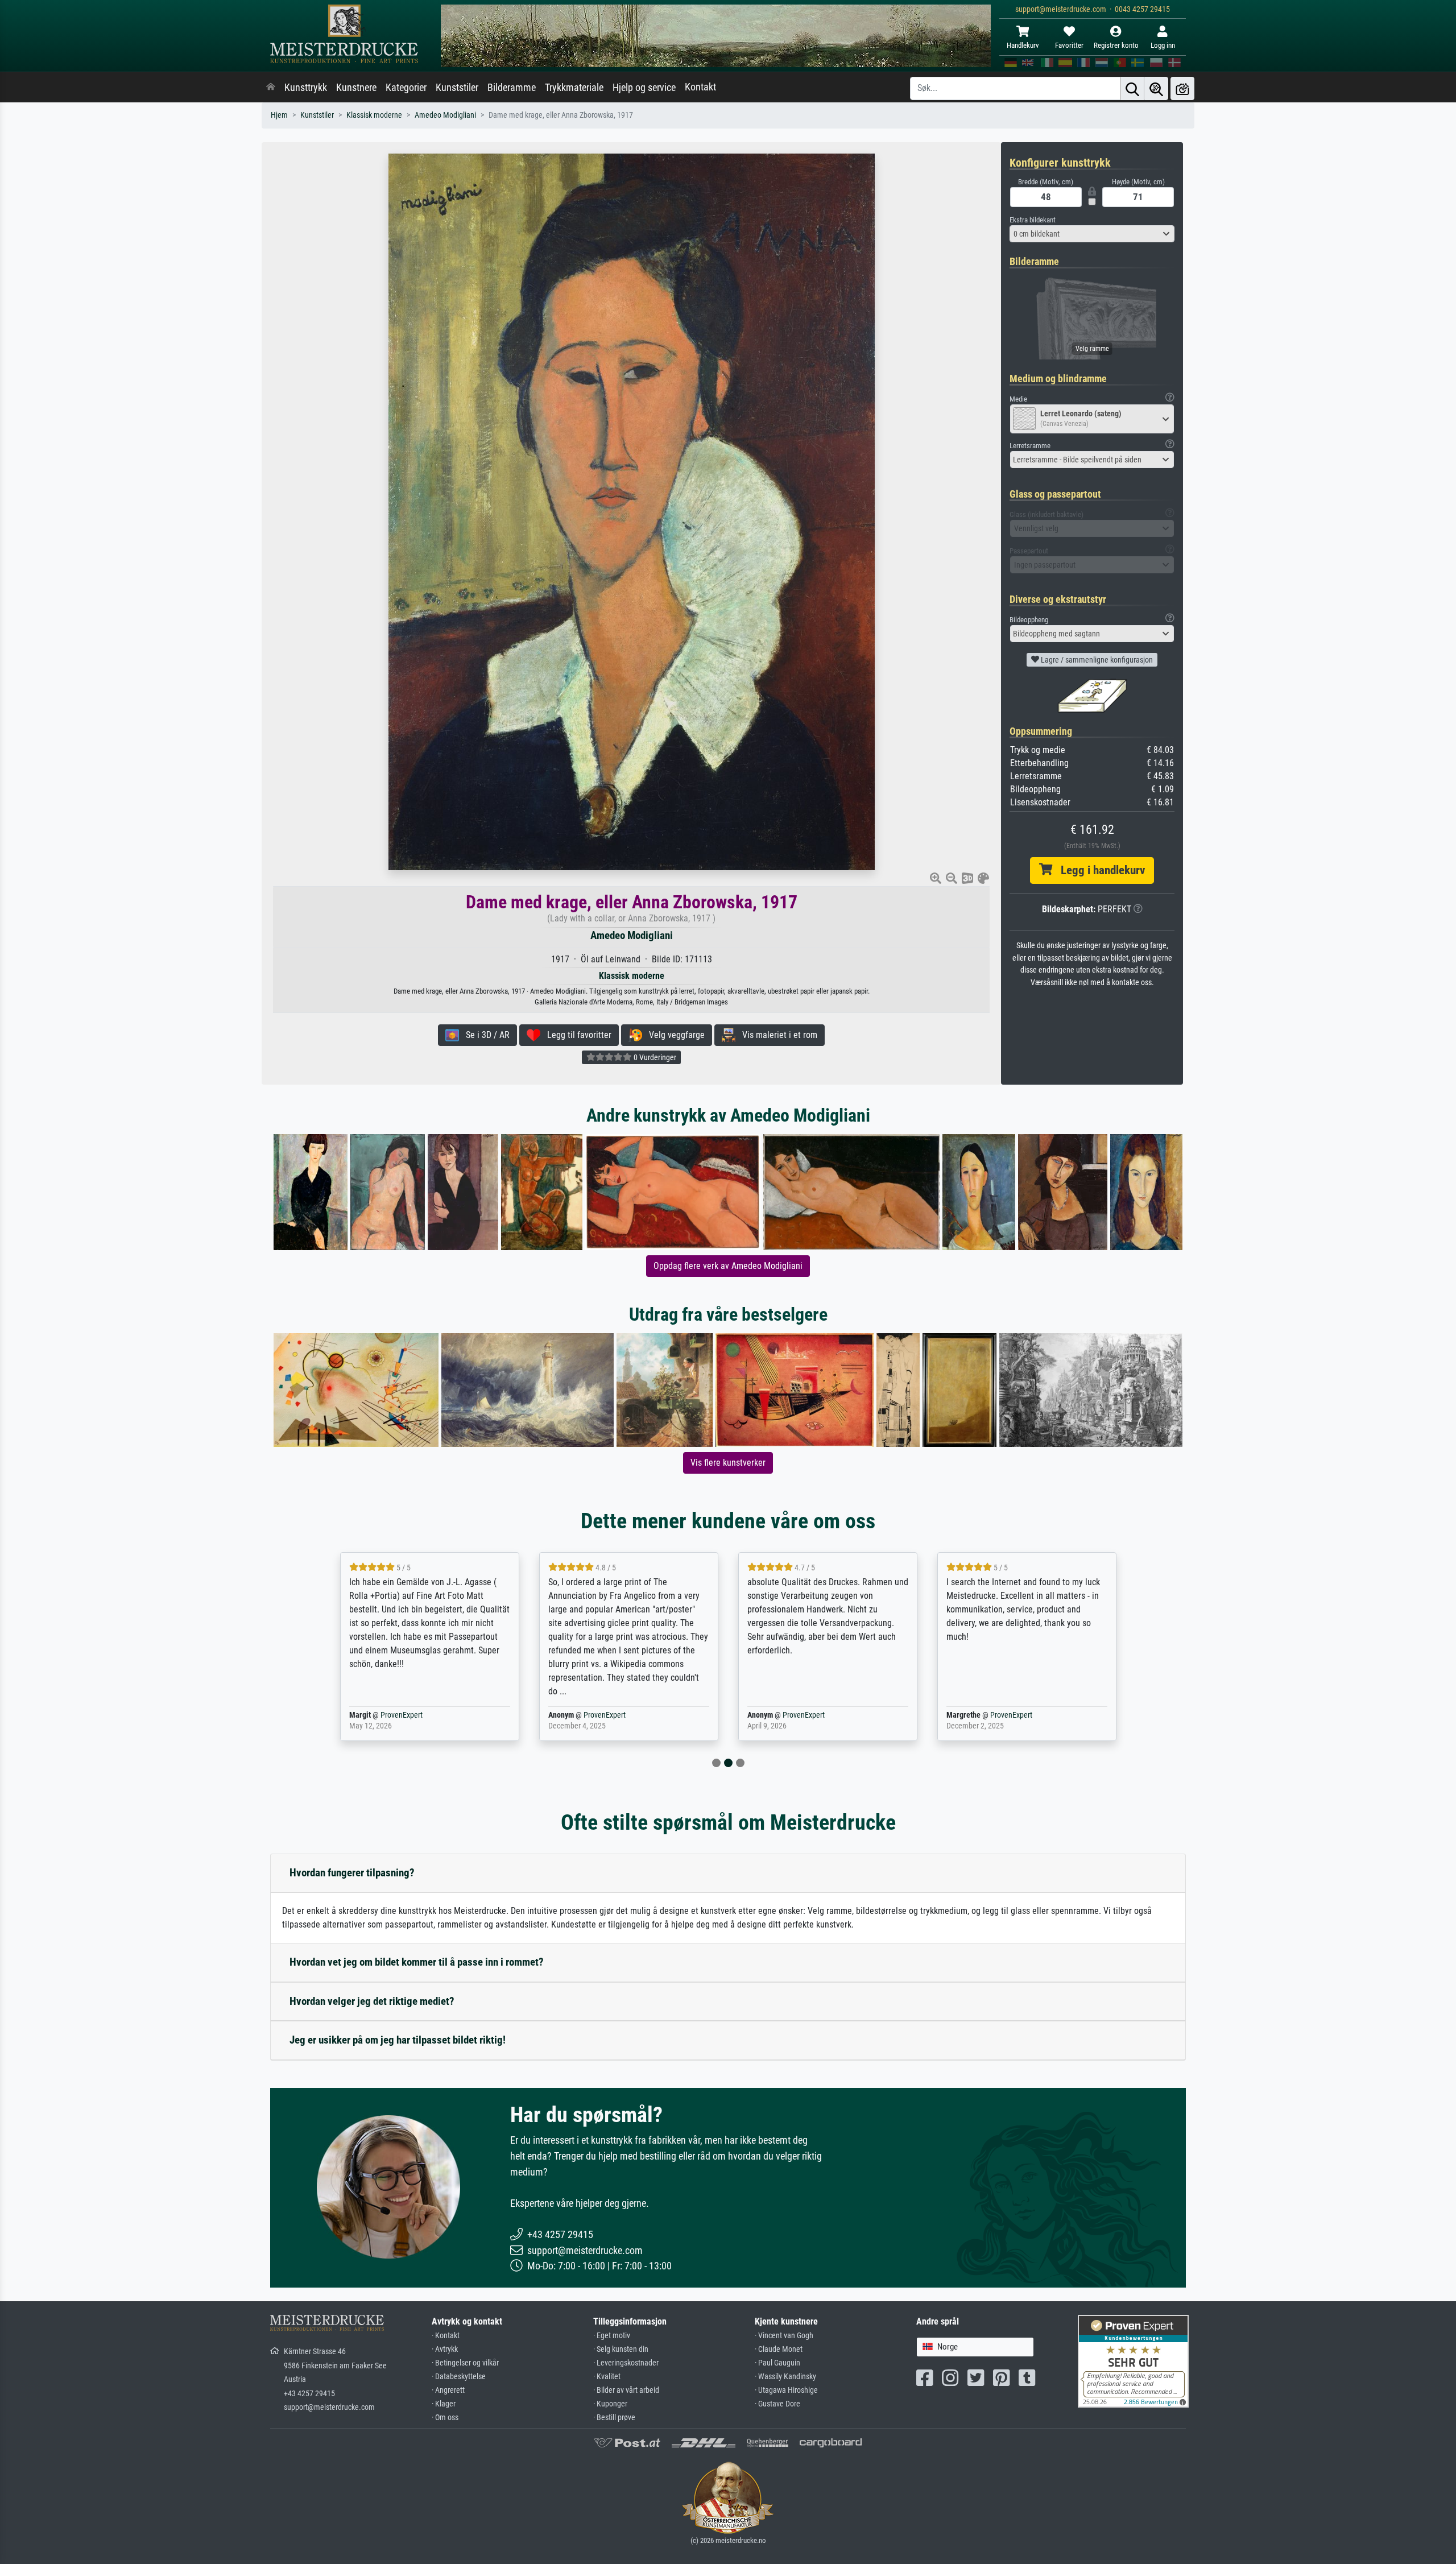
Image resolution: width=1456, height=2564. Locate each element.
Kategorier (406, 88)
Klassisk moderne (374, 115)
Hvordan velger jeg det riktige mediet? (372, 2001)
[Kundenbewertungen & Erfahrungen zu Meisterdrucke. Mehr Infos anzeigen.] (1133, 2361)
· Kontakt (446, 2336)
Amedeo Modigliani (445, 115)
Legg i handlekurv (1099, 870)
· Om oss (445, 2418)
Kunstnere (356, 88)
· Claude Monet (779, 2349)
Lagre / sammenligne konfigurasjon (1096, 660)
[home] (271, 88)
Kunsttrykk (306, 88)
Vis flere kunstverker (728, 1463)
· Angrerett (448, 2390)
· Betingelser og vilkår (465, 2363)
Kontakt (700, 87)
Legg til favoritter (576, 1035)
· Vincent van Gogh (784, 2336)
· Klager (444, 2404)
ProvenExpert (402, 1715)
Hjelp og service (644, 88)
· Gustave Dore (777, 2404)
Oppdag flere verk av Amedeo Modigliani (728, 1266)
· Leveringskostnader (626, 2363)
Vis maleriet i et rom (776, 1035)
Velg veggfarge (673, 1035)
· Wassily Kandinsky (785, 2377)
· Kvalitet (607, 2377)
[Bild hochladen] (1182, 88)
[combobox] (1092, 234)
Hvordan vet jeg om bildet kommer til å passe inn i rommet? (417, 1962)
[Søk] (1132, 88)
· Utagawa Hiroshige (786, 2390)
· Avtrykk (445, 2349)
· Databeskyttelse (459, 2377)
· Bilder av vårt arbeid (626, 2390)
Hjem (279, 115)
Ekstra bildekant (1033, 220)
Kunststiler (457, 88)
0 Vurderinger (654, 1057)
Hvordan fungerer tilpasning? (352, 1873)
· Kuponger (610, 2404)
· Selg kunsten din (621, 2349)
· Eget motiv (612, 2336)
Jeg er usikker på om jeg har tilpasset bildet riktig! (398, 2040)
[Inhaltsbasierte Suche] (1156, 88)
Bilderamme (512, 88)
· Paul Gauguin (777, 2363)
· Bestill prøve (614, 2418)
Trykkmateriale (574, 88)
